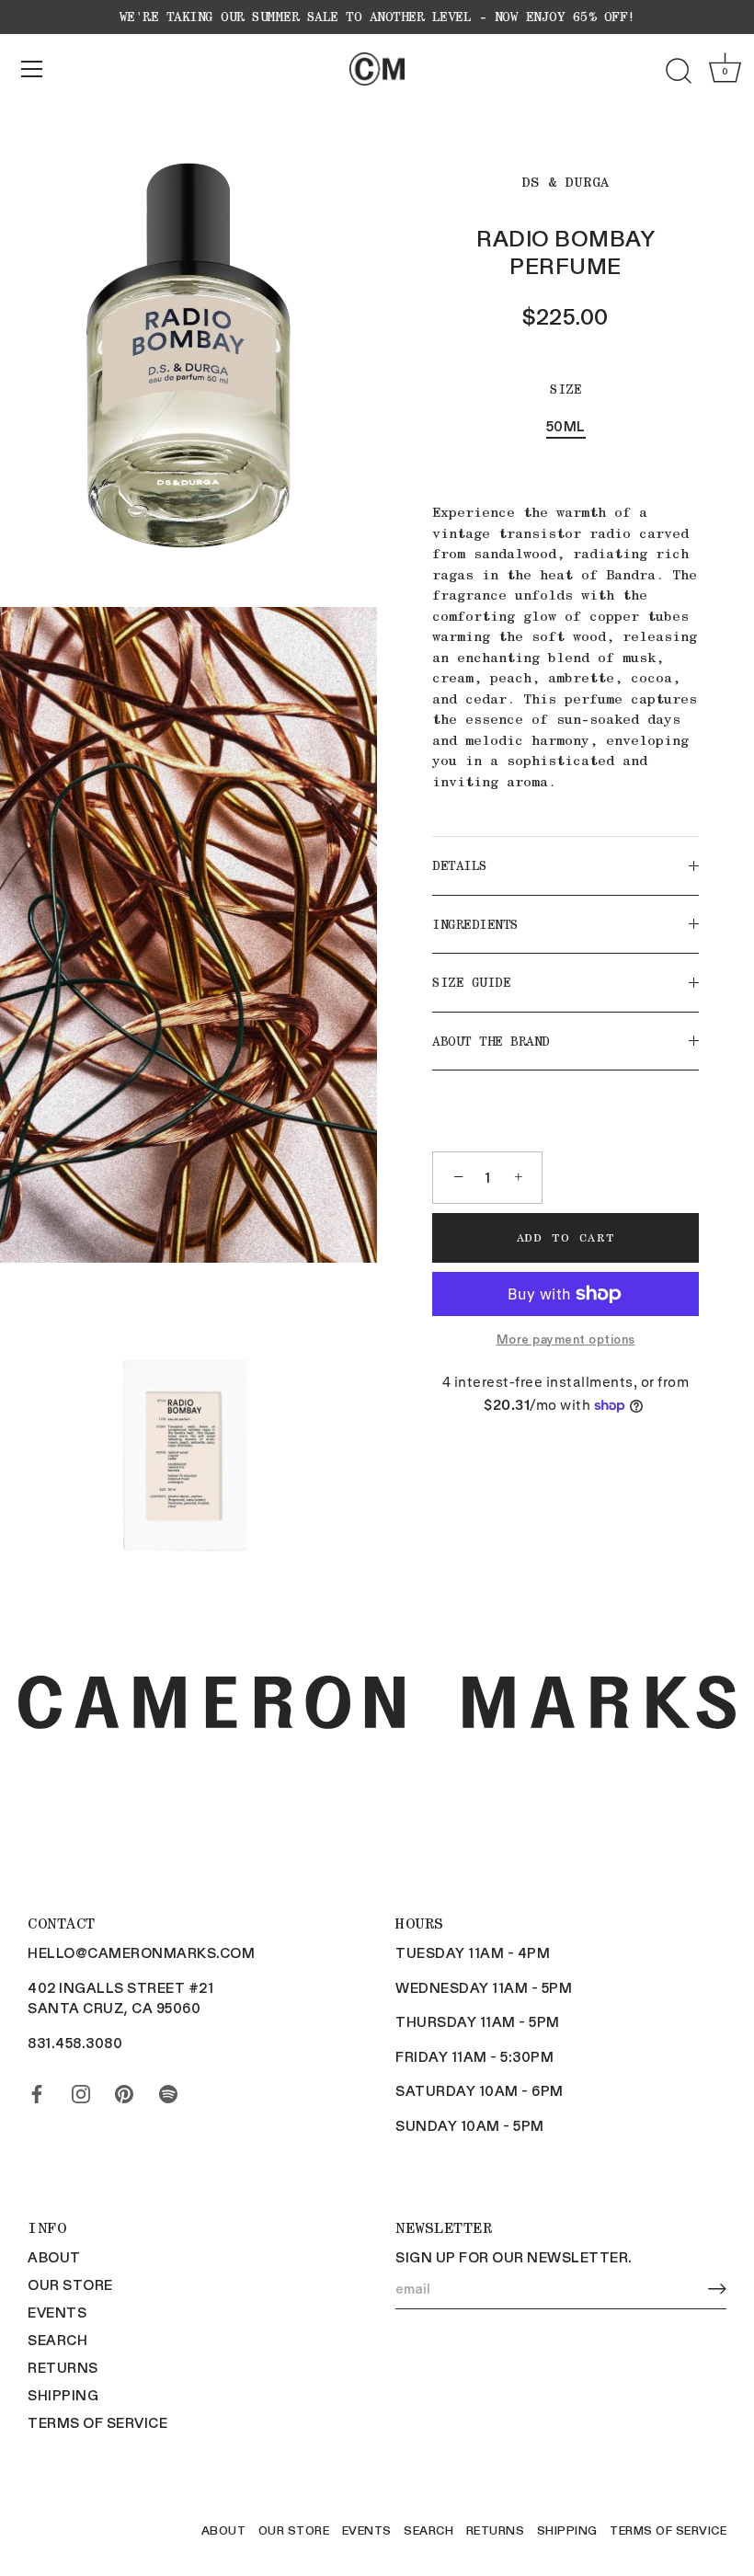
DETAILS (460, 865)
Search (57, 2340)
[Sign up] (717, 2289)
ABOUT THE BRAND (491, 1041)
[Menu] (32, 69)
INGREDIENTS (475, 924)
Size (565, 389)
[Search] (679, 72)
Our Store (70, 2284)
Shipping (63, 2395)
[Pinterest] (124, 2090)
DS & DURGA (566, 182)
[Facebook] (37, 2090)
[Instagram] (81, 2090)
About (54, 2257)
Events (57, 2312)
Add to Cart (566, 1237)
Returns (63, 2367)
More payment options (566, 1339)
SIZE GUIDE (471, 982)
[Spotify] (168, 2090)
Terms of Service (97, 2422)
